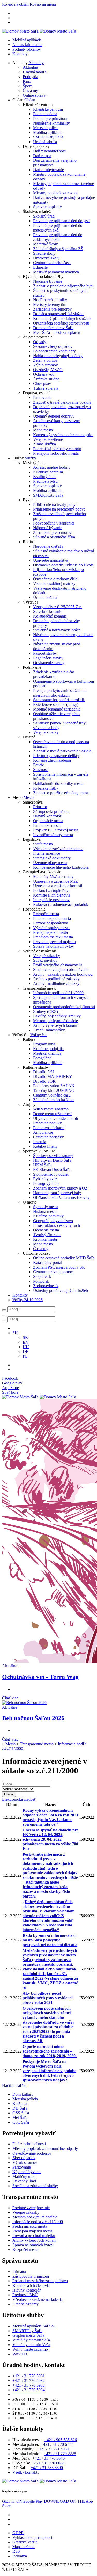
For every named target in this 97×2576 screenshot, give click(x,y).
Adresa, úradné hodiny (52, 467)
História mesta (45, 1211)
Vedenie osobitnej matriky (54, 584)
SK (25, 1337)
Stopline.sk (42, 1277)
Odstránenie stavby (49, 663)
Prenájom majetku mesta (53, 937)
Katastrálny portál (48, 1263)
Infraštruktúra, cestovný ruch (57, 1225)
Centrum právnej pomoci (53, 1272)
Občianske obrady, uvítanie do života (63, 565)
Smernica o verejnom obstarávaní (60, 970)
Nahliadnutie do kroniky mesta (58, 784)
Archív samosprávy (49, 1030)
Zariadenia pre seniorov (52, 309)
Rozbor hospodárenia (51, 923)
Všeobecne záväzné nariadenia (58, 849)
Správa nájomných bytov (54, 946)
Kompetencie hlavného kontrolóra (61, 867)
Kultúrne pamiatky (48, 1216)
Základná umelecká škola (54, 1100)
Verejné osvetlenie (48, 439)
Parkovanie (42, 398)
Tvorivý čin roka (47, 1235)
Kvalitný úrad (44, 477)
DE (26, 1351)
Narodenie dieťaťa (48, 546)
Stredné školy (44, 253)
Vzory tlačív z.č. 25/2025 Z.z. (58, 607)
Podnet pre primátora (50, 118)
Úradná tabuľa (35, 72)
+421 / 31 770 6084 (48, 2463)
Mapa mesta (43, 430)
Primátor (40, 807)
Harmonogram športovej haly (57, 1193)
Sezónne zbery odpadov (53, 346)
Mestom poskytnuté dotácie (55, 1021)
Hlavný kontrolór (47, 816)
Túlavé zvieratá (46, 388)
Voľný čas (39, 1035)
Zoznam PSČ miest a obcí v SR (59, 1267)
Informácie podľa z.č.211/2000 (58, 993)
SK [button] (15, 1333)
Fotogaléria (42, 1058)
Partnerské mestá (47, 825)
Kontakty (20, 54)
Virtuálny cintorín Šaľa (31, 2340)
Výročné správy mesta (51, 928)
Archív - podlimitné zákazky (56, 979)
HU (26, 1347)
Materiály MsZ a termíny (53, 877)
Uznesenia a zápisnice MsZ (55, 881)
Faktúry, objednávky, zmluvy (57, 1016)
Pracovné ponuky (47, 1123)
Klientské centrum (48, 109)
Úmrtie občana (45, 597)
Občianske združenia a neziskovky (61, 1197)
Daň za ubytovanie (48, 170)
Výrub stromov (46, 365)
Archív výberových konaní (55, 1025)
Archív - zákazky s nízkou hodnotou (63, 974)
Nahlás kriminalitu (27, 45)
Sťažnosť (41, 770)
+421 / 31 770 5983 (29, 2385)
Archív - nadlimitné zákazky (56, 984)
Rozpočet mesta (46, 914)
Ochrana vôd (44, 374)
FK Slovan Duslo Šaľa (52, 1170)
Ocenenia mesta (46, 1230)
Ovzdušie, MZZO (48, 370)
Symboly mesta (46, 1207)
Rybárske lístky (46, 788)
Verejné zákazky (47, 956)
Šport (27, 86)
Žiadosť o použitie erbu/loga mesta (61, 793)
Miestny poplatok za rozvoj (55, 193)
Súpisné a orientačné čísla (54, 537)
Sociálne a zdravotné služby (35, 2186)
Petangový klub (46, 1183)
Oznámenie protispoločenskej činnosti (64, 1007)
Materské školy (46, 244)
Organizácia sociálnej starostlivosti (61, 323)
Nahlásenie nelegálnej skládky (58, 356)
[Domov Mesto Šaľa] (39, 1397)
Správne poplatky (47, 207)
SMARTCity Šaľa (48, 137)
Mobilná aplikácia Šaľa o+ (34, 2326)
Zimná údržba (44, 444)
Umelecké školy (46, 258)
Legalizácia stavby (48, 658)
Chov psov (42, 384)
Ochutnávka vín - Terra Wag (40, 1677)
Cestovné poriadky (48, 1137)
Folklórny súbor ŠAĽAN (54, 1086)
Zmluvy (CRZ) (46, 1011)
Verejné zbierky (46, 732)
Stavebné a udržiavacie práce (57, 630)
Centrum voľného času (52, 263)
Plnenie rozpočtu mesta (52, 918)
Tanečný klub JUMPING (54, 1090)
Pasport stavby (45, 653)
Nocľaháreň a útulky (50, 300)
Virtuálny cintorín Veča (31, 2345)
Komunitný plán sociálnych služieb (62, 318)
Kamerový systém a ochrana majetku (63, 435)
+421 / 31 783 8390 (47, 2468)
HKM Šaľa (42, 1165)
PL (25, 1356)
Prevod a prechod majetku (54, 942)
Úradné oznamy (25, 2304)
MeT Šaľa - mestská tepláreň (57, 332)
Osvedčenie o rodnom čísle (55, 579)
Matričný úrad (24, 2176)
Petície (39, 765)
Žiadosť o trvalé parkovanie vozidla (62, 402)
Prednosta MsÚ (46, 481)
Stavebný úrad (24, 2181)
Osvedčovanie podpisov (32, 2153)
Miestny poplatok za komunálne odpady (45, 2149)
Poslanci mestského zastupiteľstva (40, 2281)
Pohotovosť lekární (49, 1128)
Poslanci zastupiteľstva (52, 890)
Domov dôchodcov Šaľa (53, 328)
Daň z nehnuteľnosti (50, 151)
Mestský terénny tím (50, 304)
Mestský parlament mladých (56, 272)
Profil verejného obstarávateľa (58, 965)
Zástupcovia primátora (51, 811)
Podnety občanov (27, 49)
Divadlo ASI (43, 1072)
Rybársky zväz (45, 1179)
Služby (31, 458)
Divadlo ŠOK (44, 1081)
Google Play (23, 2501)
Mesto (29, 797)
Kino (27, 81)
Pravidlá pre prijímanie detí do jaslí (61, 221)
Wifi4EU (20, 2354)
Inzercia (40, 1142)
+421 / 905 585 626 (61, 2440)
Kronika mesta (45, 1239)
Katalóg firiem (45, 1146)
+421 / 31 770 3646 (48, 2458)
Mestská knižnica (47, 1053)
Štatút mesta (43, 844)
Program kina (44, 1044)
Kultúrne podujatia (48, 1049)
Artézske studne (46, 379)
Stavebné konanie (48, 611)
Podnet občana (45, 114)
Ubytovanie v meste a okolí (55, 1118)
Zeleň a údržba (45, 360)
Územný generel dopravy (54, 416)
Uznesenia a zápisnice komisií (58, 886)
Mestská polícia (46, 128)
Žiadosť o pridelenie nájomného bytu (63, 286)
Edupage (40, 267)
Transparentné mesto (37, 1744)
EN (26, 1342)
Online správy (34, 95)
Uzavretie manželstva (51, 560)
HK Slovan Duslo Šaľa (52, 1160)
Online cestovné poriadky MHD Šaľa (64, 1258)
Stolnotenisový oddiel (51, 1174)
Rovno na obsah (15, 4)
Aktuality (36, 63)
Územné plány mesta (50, 863)
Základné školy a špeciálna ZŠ (58, 249)
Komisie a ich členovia (52, 895)
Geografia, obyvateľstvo (53, 1221)
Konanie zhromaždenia (52, 760)
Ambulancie (43, 1132)
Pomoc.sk (41, 1281)
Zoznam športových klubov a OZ (60, 1188)
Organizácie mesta (48, 821)
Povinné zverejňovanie (31, 2208)
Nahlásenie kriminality (51, 123)
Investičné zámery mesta (53, 835)
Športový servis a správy (53, 1156)
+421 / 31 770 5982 (29, 2381)
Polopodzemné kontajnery (54, 351)
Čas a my (30, 91)
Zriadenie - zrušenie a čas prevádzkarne (54, 674)
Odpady (40, 342)
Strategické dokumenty (52, 858)
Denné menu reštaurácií (52, 1114)
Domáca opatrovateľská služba (58, 314)
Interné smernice (47, 853)
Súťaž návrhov (45, 960)
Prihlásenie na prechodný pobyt (59, 509)
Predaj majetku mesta (50, 932)
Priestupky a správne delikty (56, 756)
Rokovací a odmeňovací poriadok (61, 904)
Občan (30, 100)
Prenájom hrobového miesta (56, 453)
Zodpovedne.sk (46, 1286)
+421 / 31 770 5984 (29, 2390)
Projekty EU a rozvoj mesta (56, 830)
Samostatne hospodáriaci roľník (59, 700)
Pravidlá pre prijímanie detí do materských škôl (58, 228)
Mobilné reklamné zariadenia (57, 709)
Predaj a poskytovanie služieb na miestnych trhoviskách (60, 693)
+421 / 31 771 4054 (53, 2449)
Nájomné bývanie (48, 281)
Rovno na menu (43, 4)
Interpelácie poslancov (51, 900)
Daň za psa (42, 156)
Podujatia (30, 77)
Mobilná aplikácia (27, 40)
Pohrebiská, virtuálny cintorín (57, 449)
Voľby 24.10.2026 (28, 1300)
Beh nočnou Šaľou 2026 (33, 1718)
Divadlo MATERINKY (53, 1077)
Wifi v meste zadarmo (51, 1109)
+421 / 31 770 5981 (29, 2376)
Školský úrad (44, 216)
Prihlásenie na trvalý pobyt (55, 504)
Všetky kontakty (26, 2472)
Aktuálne (30, 67)
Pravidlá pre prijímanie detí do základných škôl (58, 237)
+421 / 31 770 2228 (60, 2454)
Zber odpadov (24, 2158)
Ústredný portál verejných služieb (61, 1290)
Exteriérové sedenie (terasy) (56, 704)
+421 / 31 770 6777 (57, 2444)
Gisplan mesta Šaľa (28, 2335)
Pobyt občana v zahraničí (54, 523)
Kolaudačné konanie (50, 616)
